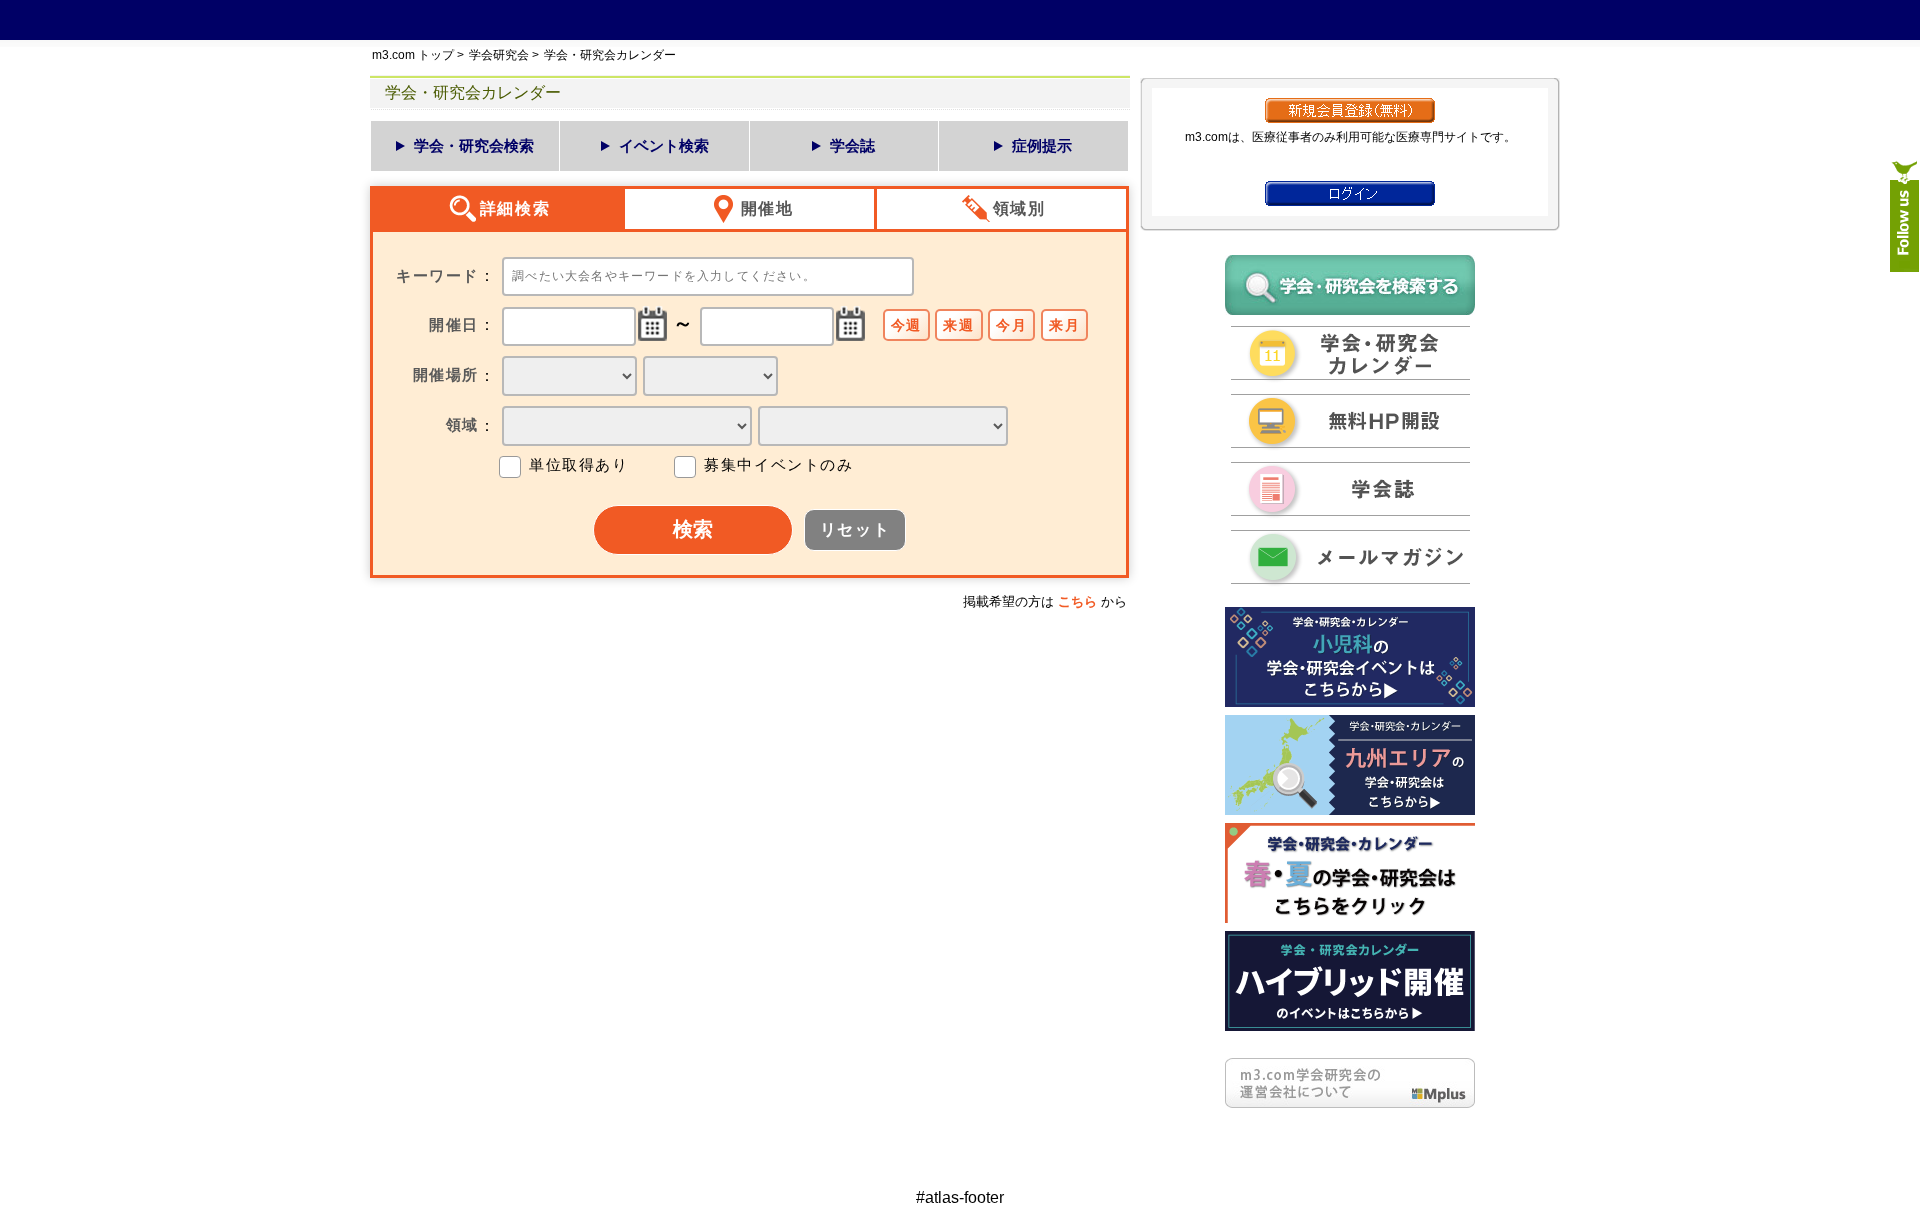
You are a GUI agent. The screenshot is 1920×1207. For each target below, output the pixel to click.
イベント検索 (664, 145)
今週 (906, 325)
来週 (958, 325)
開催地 (767, 208)
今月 (1011, 325)
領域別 (1019, 208)
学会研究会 (499, 55)
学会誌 (852, 145)
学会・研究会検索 (474, 145)
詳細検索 (515, 208)
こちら (1077, 601)
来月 (1064, 325)
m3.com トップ (413, 55)
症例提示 (1042, 145)
